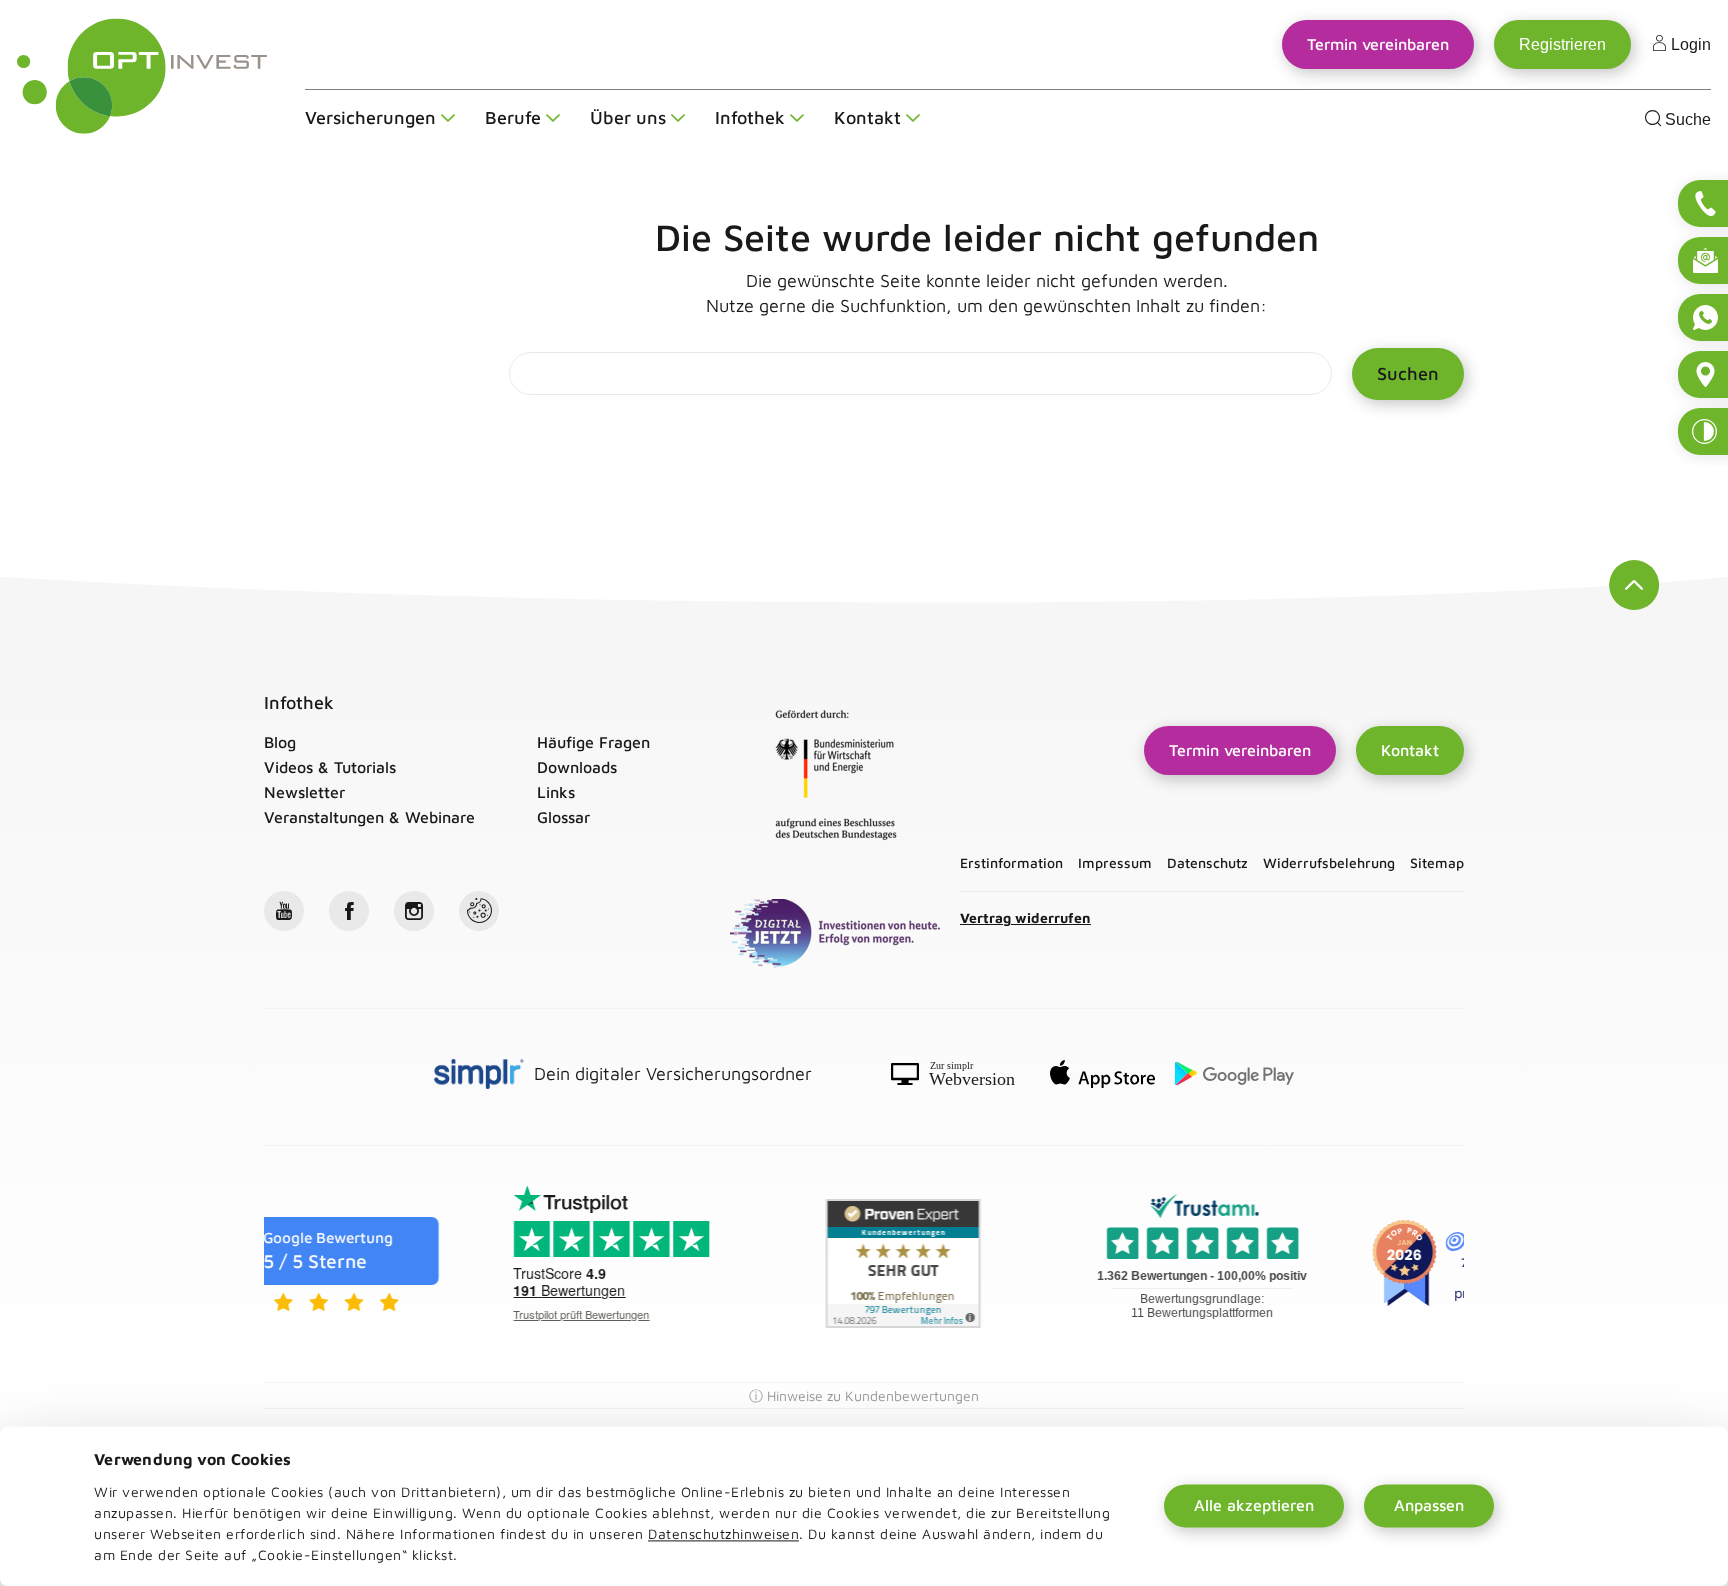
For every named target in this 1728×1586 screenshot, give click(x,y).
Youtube (284, 911)
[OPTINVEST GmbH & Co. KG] (143, 76)
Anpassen (1429, 1506)
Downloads (577, 767)
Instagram (414, 911)
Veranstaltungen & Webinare (369, 817)
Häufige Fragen (593, 742)
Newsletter (304, 792)
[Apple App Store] (1102, 1077)
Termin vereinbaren (1245, 746)
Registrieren (1562, 44)
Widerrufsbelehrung (1329, 863)
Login (1689, 44)
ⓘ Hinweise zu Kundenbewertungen (864, 1395)
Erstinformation (1011, 863)
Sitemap (1437, 863)
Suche (1686, 119)
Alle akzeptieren (1254, 1506)
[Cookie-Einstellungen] (479, 911)
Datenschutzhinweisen (723, 1533)
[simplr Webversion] (960, 1077)
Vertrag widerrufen (1025, 918)
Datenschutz (1207, 863)
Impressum (1115, 863)
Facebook (349, 911)
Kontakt (1410, 750)
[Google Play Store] (1234, 1077)
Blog (280, 742)
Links (556, 792)
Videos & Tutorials (330, 767)
